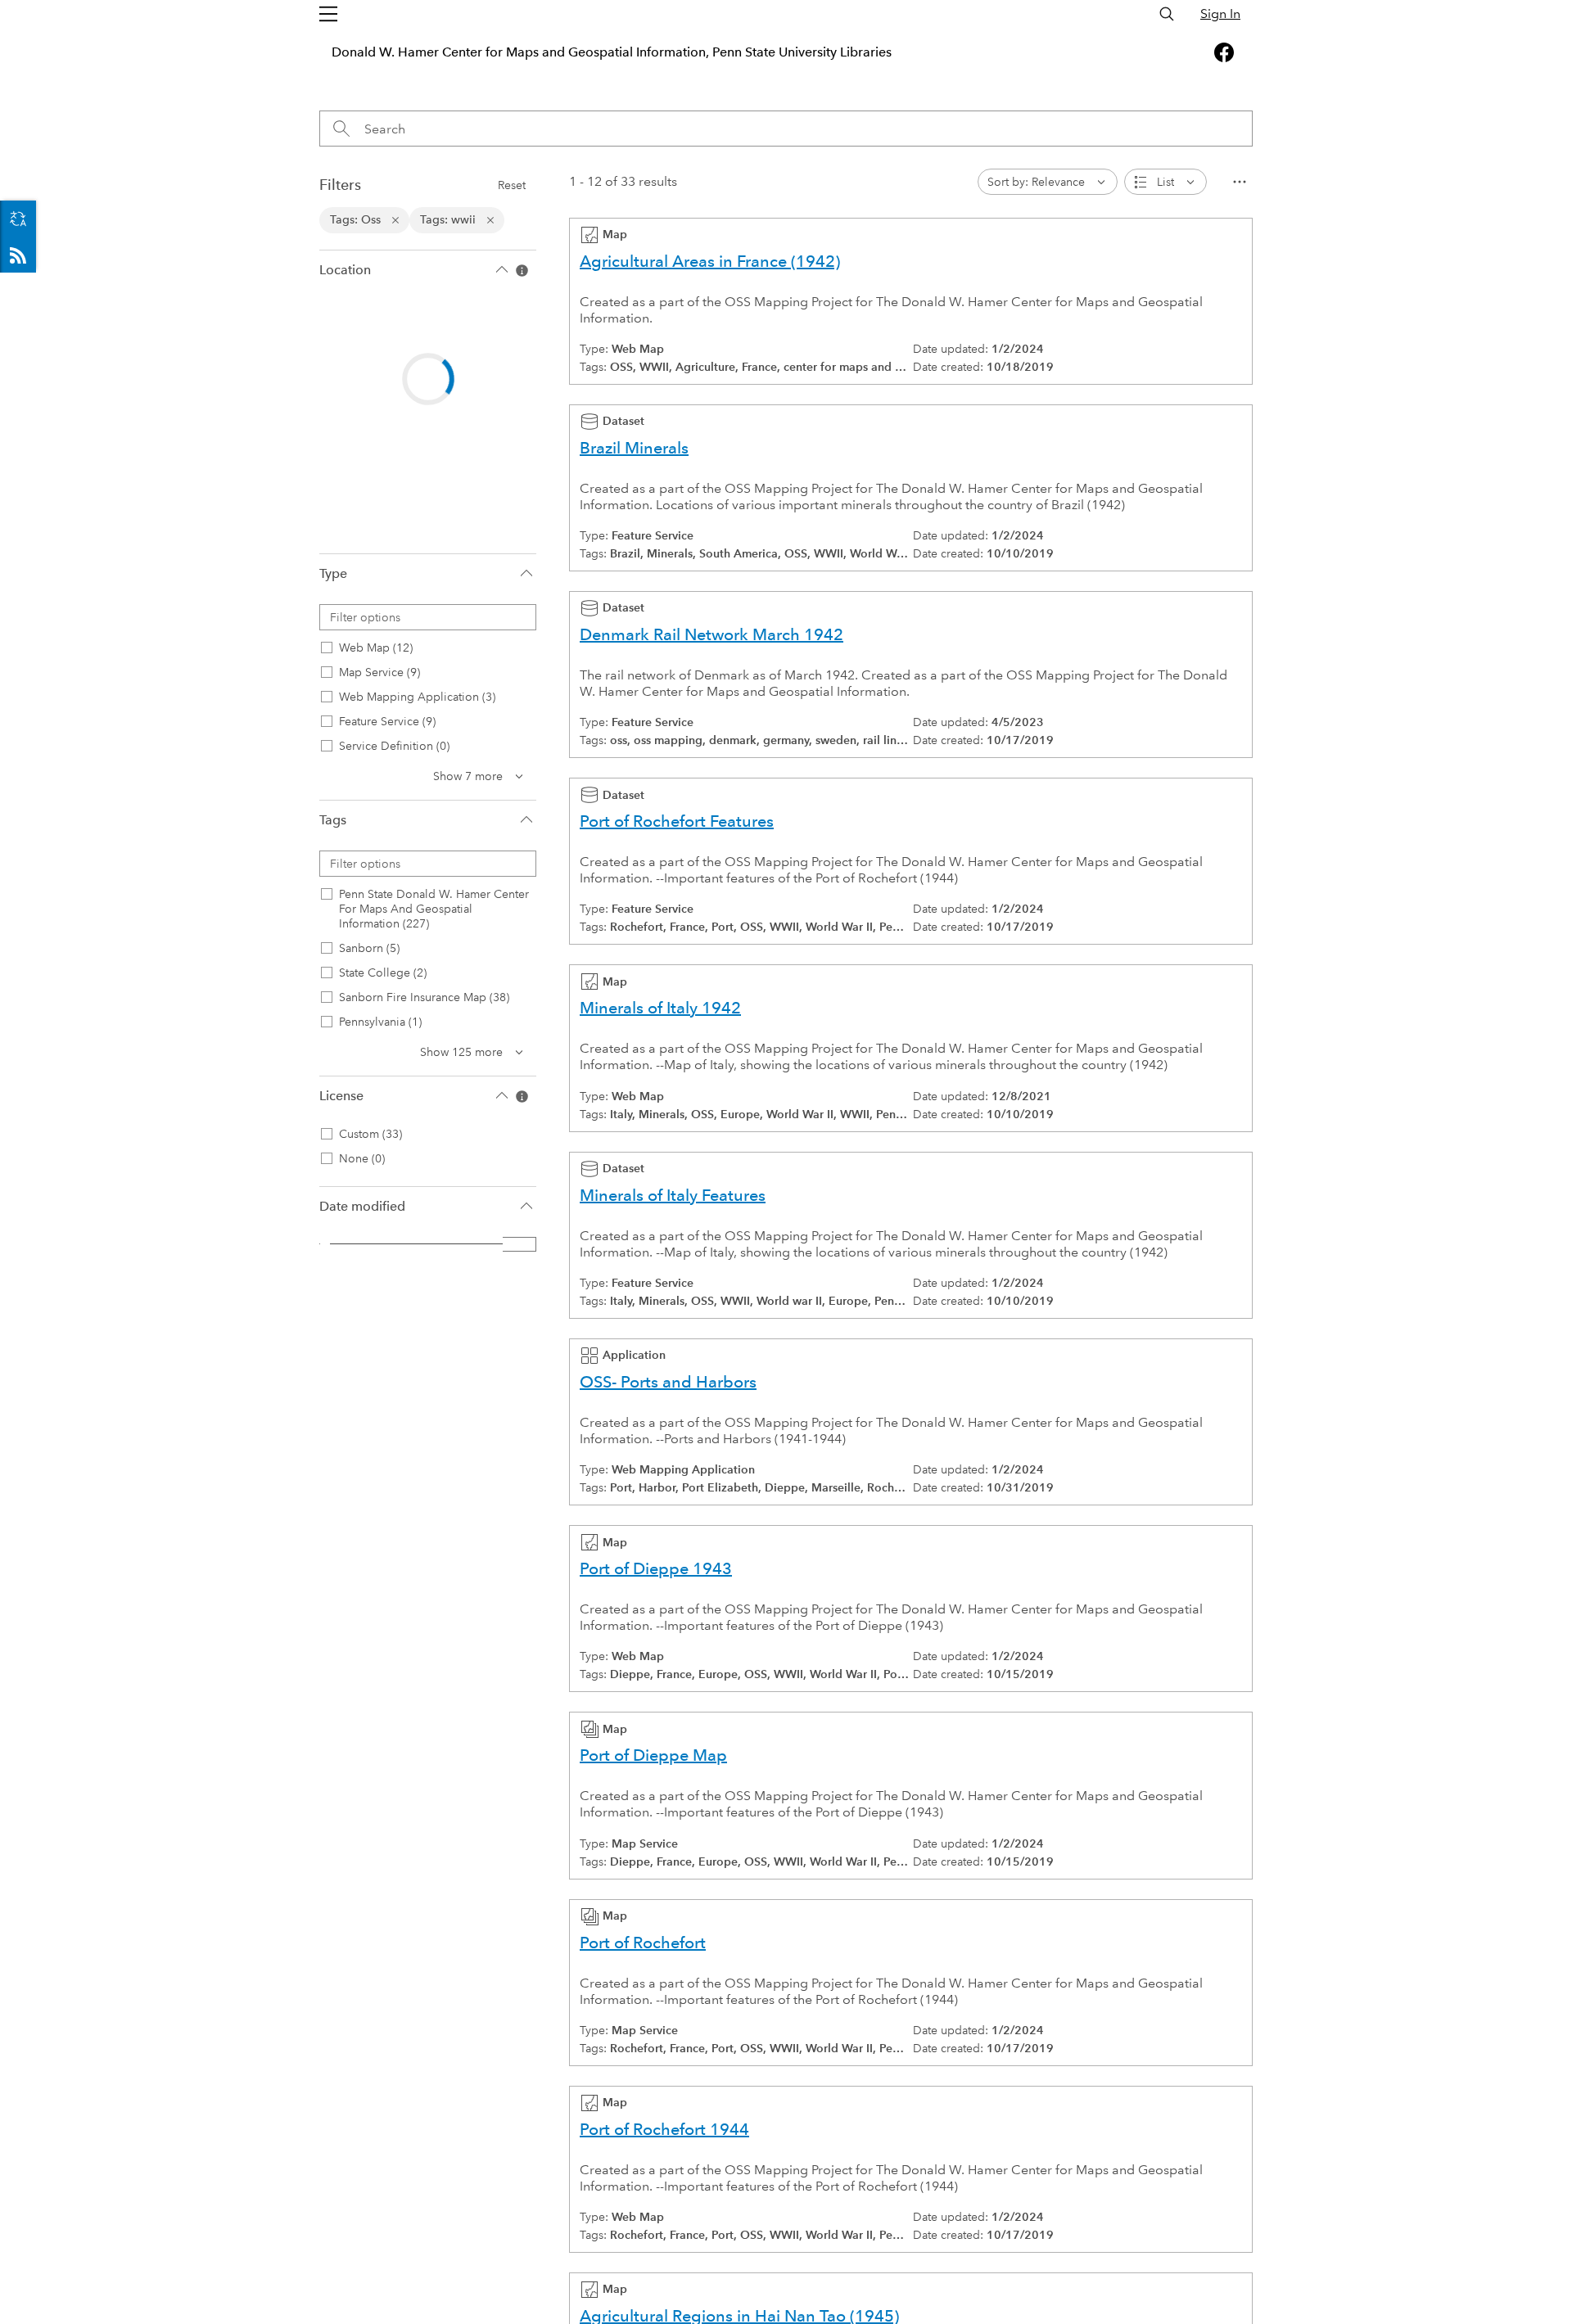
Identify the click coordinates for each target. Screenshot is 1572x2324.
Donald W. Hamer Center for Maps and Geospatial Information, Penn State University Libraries (612, 52)
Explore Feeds (18, 255)
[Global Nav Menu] (328, 14)
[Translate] (18, 219)
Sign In (1220, 14)
